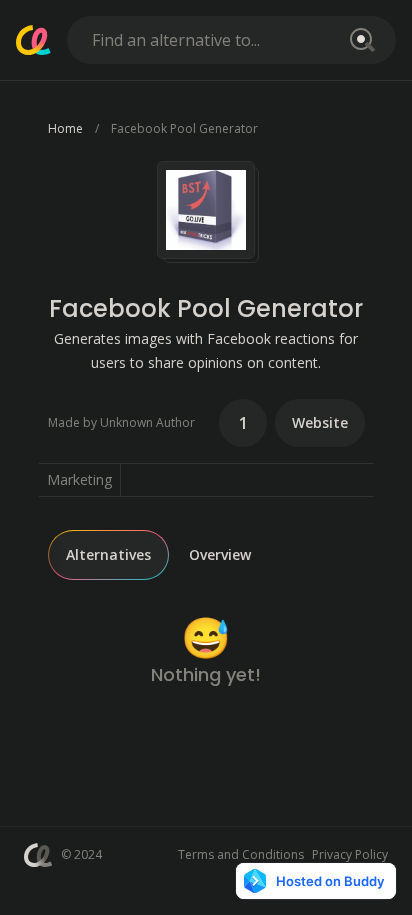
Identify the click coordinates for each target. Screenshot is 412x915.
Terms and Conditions (241, 854)
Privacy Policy (350, 854)
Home (65, 128)
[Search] (359, 40)
